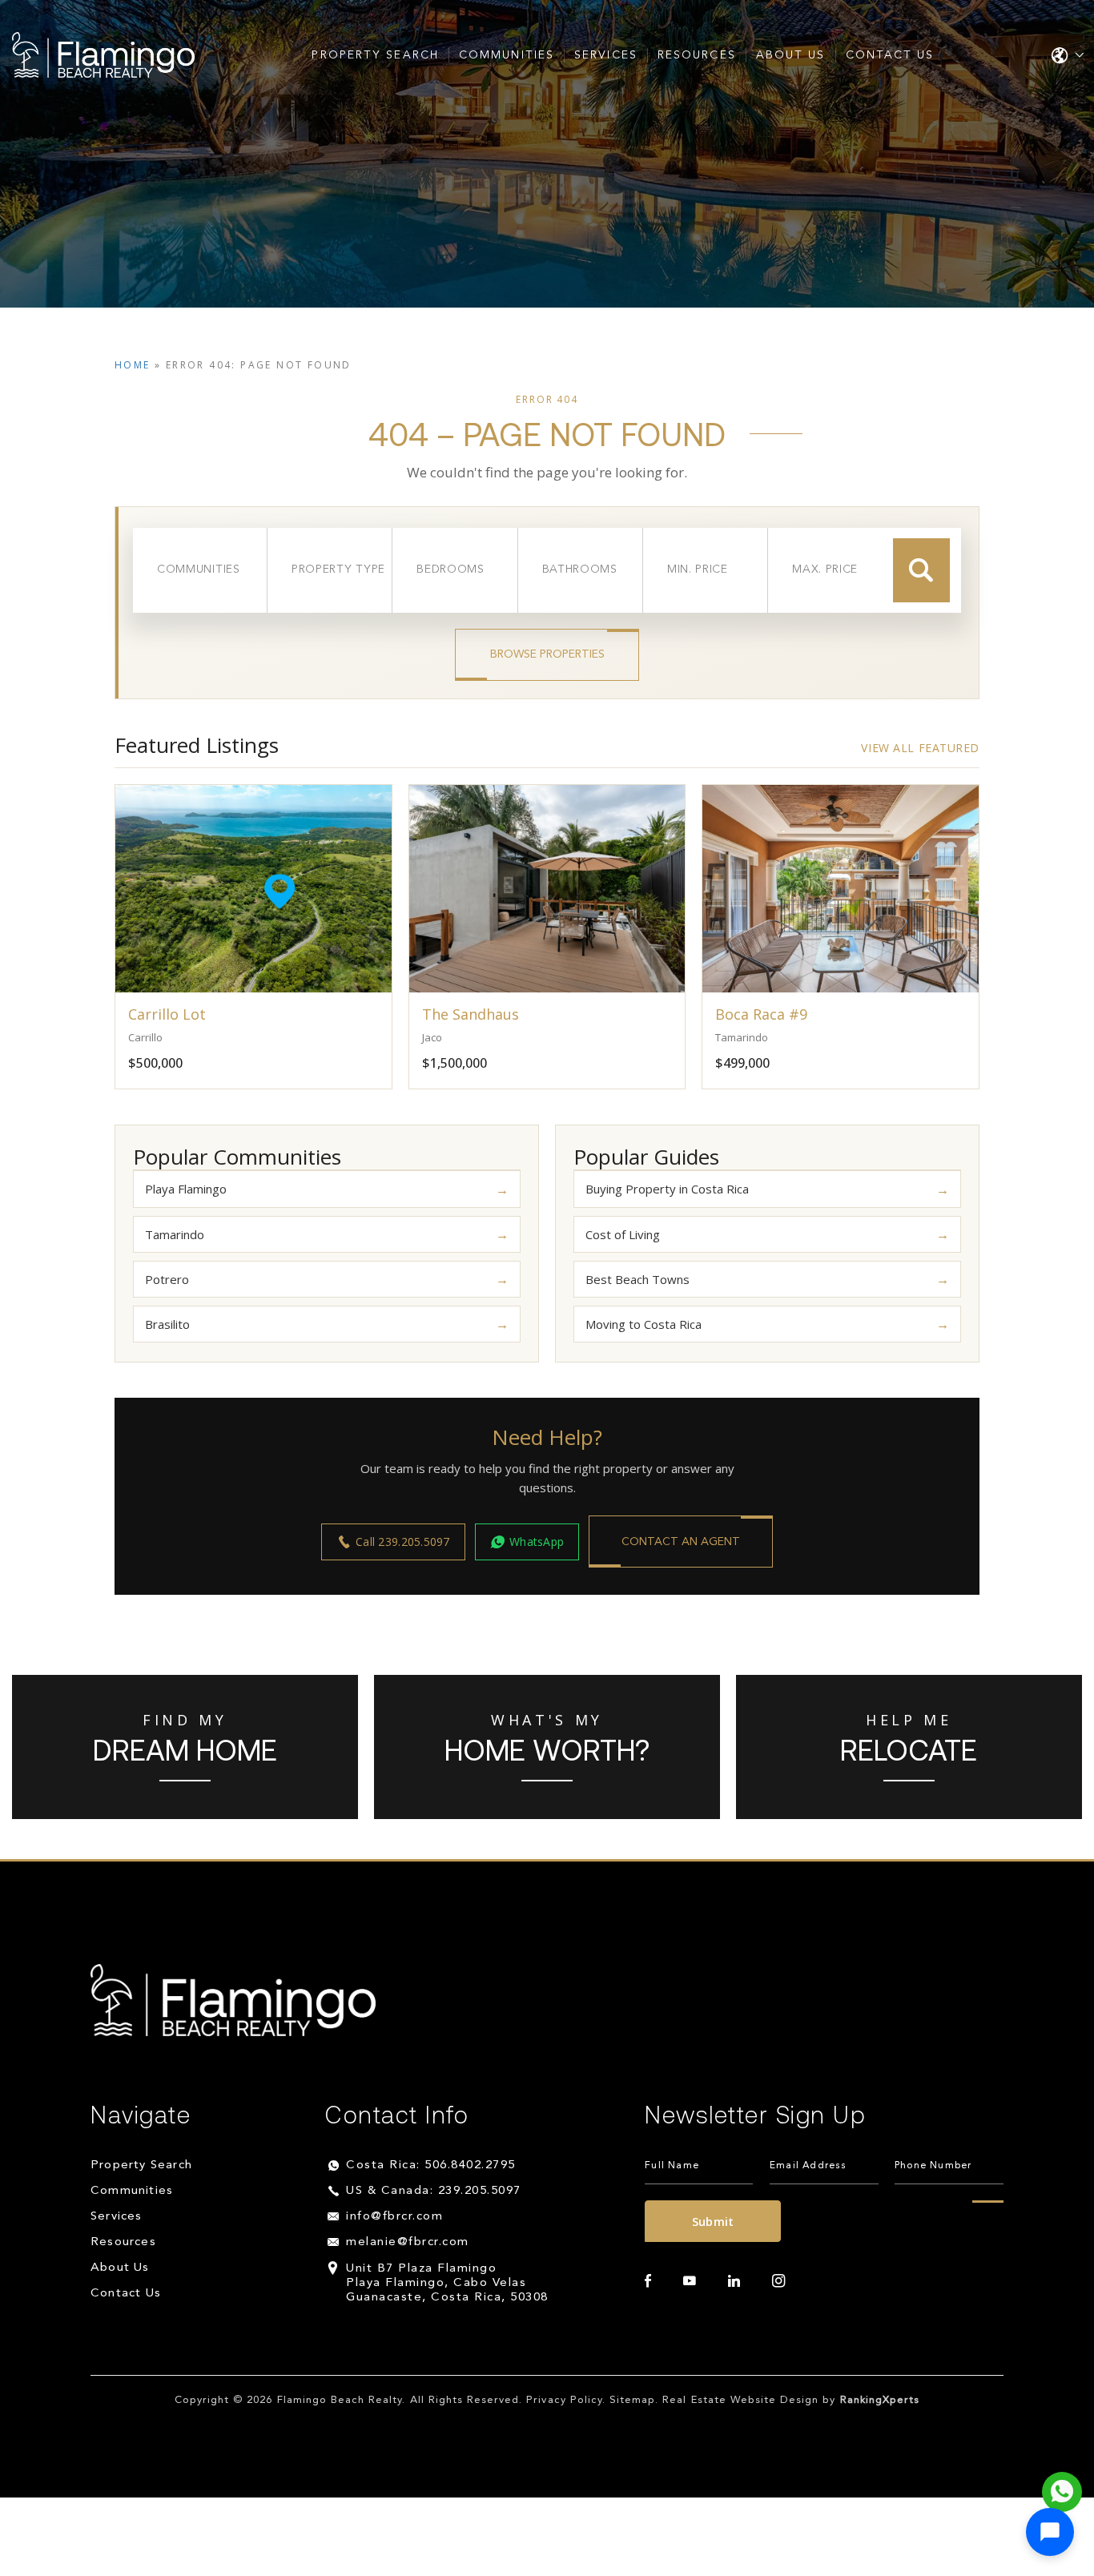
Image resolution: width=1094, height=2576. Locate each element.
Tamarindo (175, 1234)
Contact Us (890, 55)
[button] (1050, 2532)
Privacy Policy (564, 2400)
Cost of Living (623, 1234)
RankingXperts (880, 2400)
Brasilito (167, 1324)
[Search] (921, 570)
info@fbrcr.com (394, 2217)
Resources (697, 55)
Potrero (167, 1279)
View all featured (920, 748)
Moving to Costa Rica (644, 1324)
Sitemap (632, 2400)
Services (606, 55)
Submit (713, 2221)
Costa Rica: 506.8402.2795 (431, 2165)
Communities (507, 55)
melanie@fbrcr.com (408, 2242)
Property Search (375, 55)
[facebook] (648, 2281)
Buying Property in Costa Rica (667, 1189)
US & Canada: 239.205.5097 (434, 2191)
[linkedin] (734, 2281)
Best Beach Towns (637, 1279)
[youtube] (690, 2281)
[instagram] (778, 2281)
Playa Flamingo (186, 1189)
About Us (791, 55)
